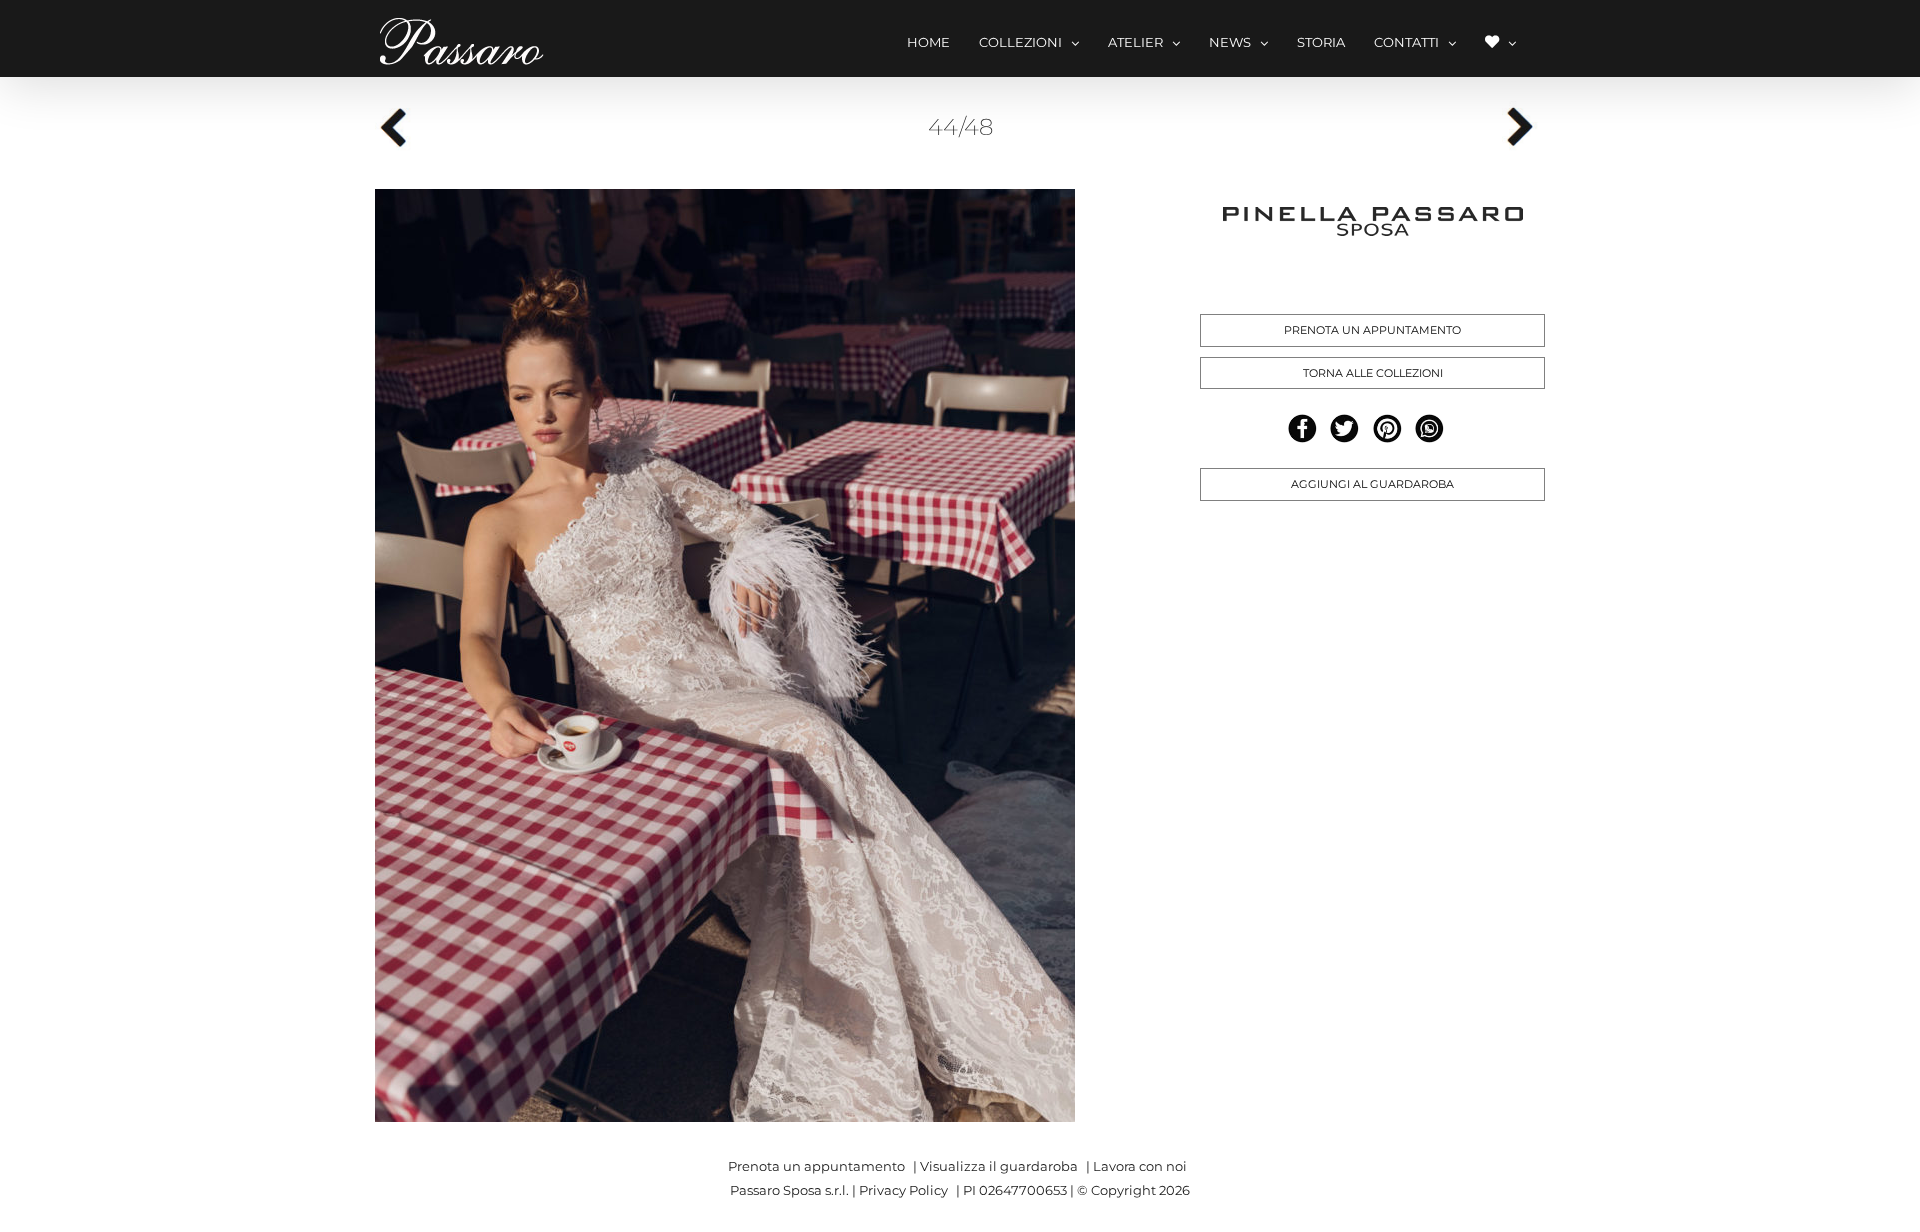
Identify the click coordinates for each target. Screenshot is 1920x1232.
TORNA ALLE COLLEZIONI (1373, 373)
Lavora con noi (1140, 1166)
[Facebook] (1302, 428)
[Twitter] (1344, 428)
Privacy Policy (903, 1190)
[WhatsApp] (1429, 428)
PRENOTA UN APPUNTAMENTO (1372, 330)
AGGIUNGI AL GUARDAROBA (1372, 484)
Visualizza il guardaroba (999, 1166)
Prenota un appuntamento (816, 1166)
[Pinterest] (1387, 428)
